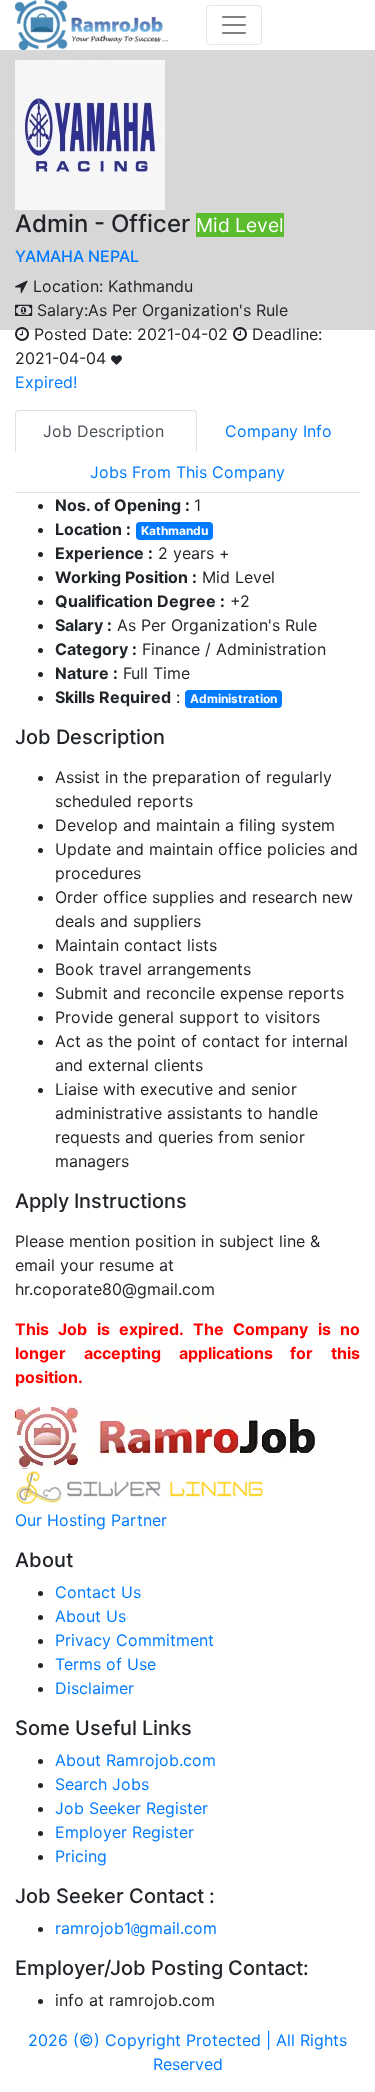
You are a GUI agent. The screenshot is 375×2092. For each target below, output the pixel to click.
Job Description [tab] (106, 431)
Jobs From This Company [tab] (187, 472)
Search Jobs (102, 1784)
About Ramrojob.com (135, 1760)
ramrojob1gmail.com (136, 1928)
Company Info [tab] (278, 431)
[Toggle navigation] (234, 25)
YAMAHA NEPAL (77, 256)
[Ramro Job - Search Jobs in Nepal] (94, 23)
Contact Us (98, 1592)
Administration (233, 698)
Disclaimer (94, 1688)
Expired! (46, 382)
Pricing (81, 1856)
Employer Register (124, 1832)
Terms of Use (105, 1664)
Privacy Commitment (134, 1640)
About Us (90, 1616)
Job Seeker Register (131, 1808)
